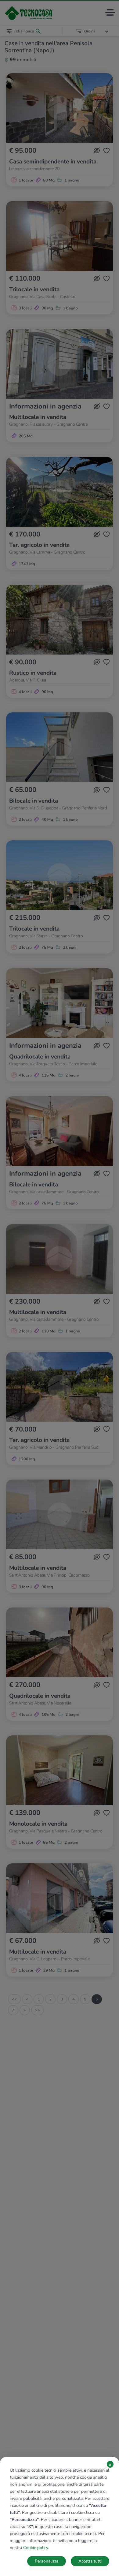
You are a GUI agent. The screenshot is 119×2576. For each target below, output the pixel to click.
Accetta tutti (90, 2561)
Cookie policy (36, 2548)
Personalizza (47, 2561)
